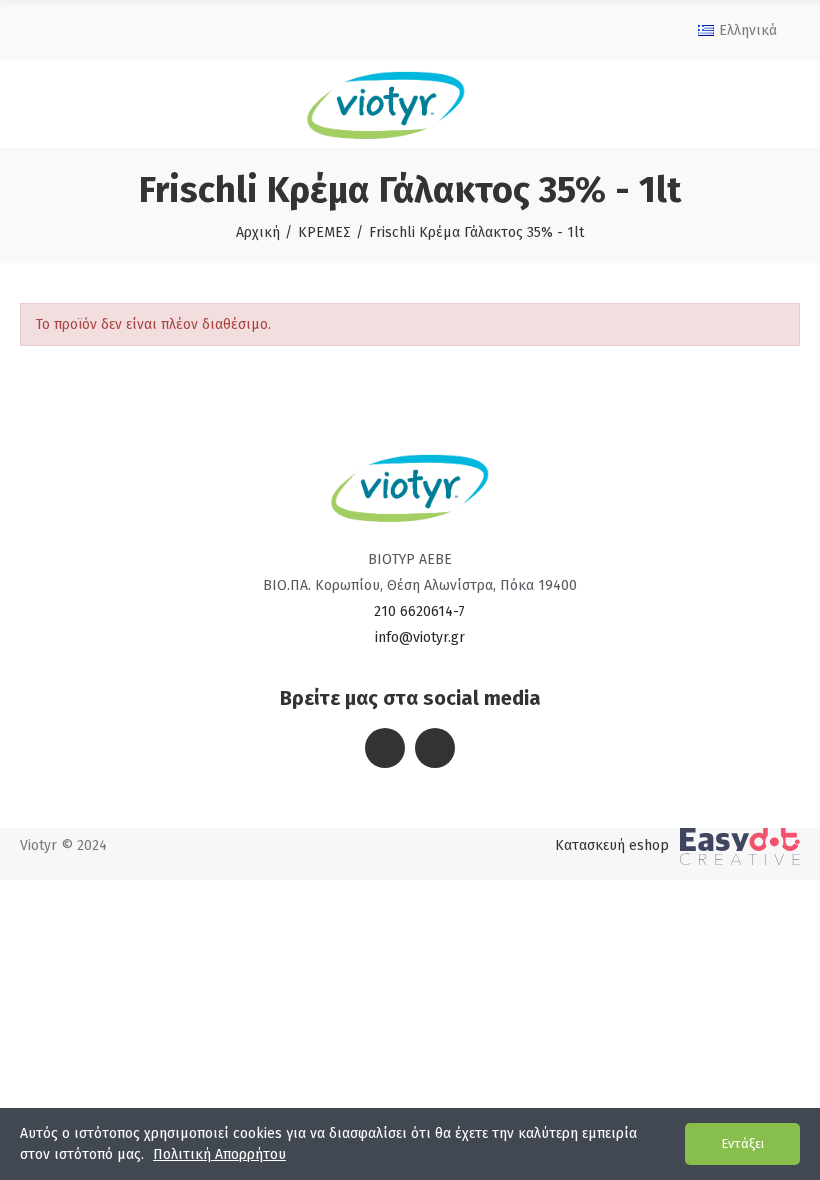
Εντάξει (742, 1143)
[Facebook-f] (385, 748)
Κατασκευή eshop (612, 845)
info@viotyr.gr (420, 637)
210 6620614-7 (419, 611)
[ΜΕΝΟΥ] (36, 104)
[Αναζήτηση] (778, 104)
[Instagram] (435, 748)
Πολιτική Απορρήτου (219, 1154)
